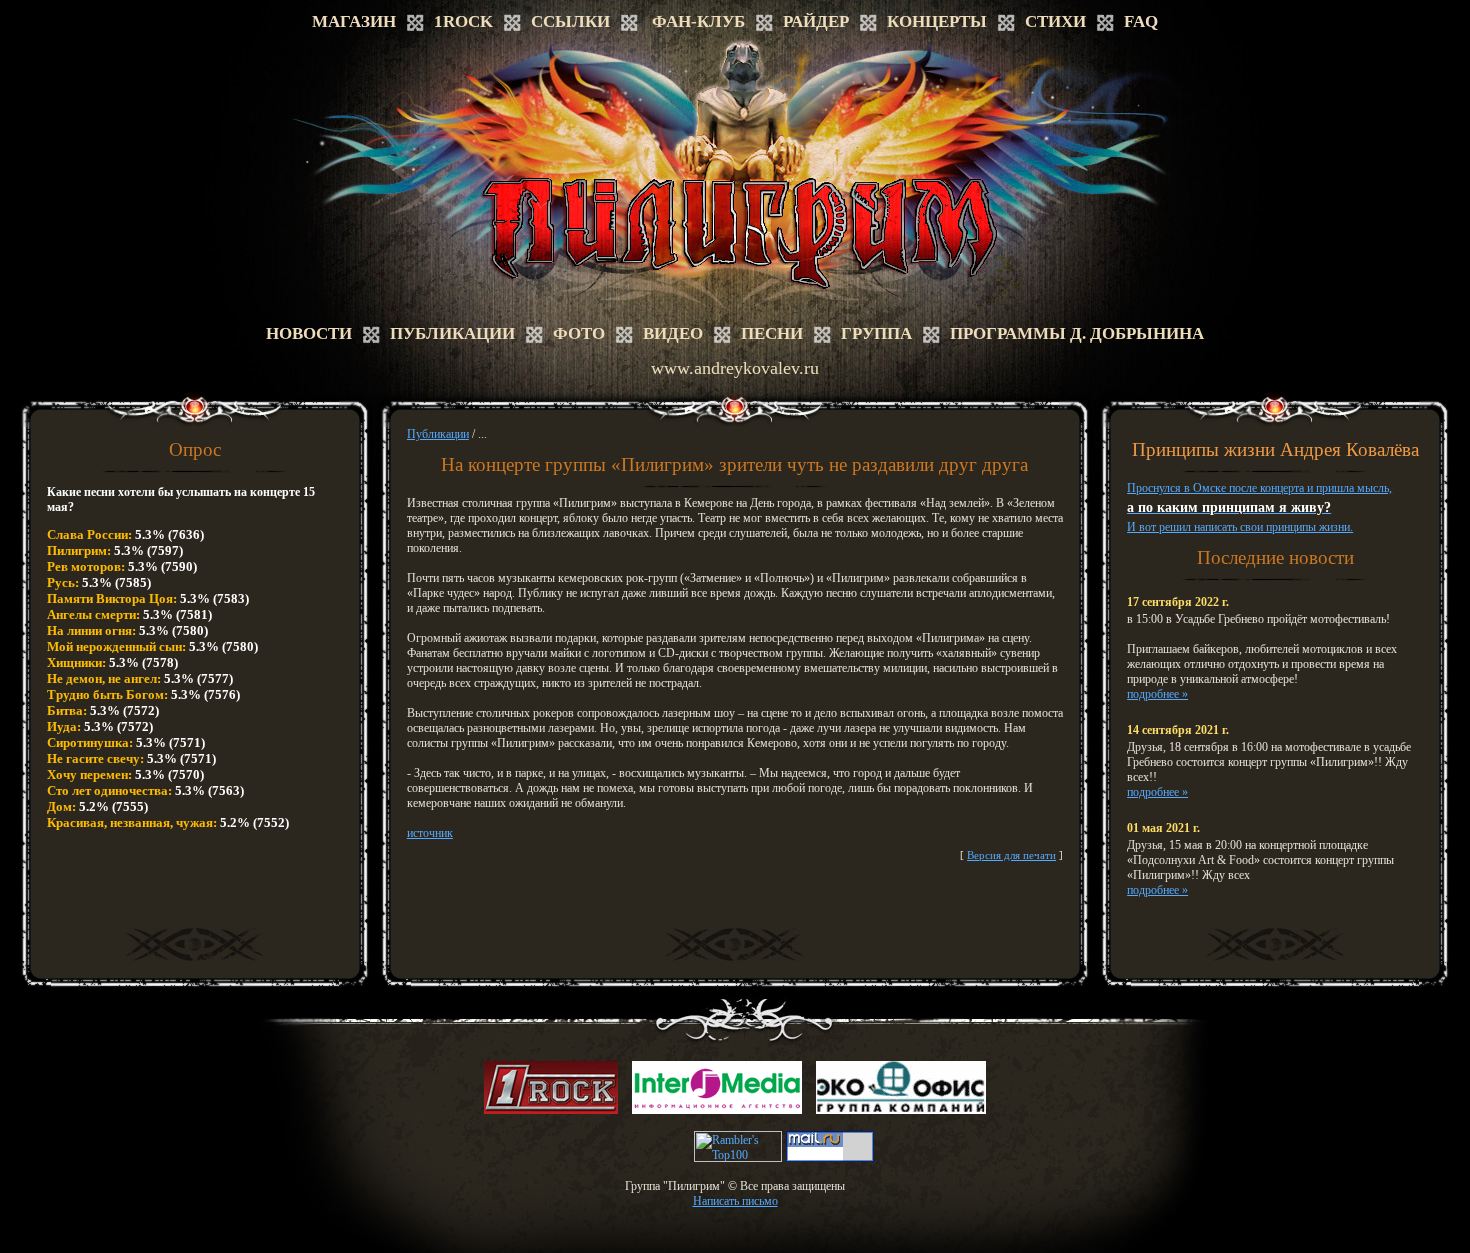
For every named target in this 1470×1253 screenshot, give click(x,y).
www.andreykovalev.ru (735, 368)
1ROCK (463, 21)
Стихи (1055, 21)
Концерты (937, 21)
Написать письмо (735, 1201)
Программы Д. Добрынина (1077, 333)
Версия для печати (1011, 855)
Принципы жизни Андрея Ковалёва (1275, 449)
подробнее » (1157, 694)
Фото (579, 333)
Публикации (452, 333)
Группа (876, 333)
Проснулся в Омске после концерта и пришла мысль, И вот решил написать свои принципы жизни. (1259, 507)
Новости (309, 333)
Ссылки (570, 21)
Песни (772, 333)
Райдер (816, 21)
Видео (673, 333)
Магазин (354, 21)
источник (430, 833)
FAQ (1141, 21)
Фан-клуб (698, 21)
